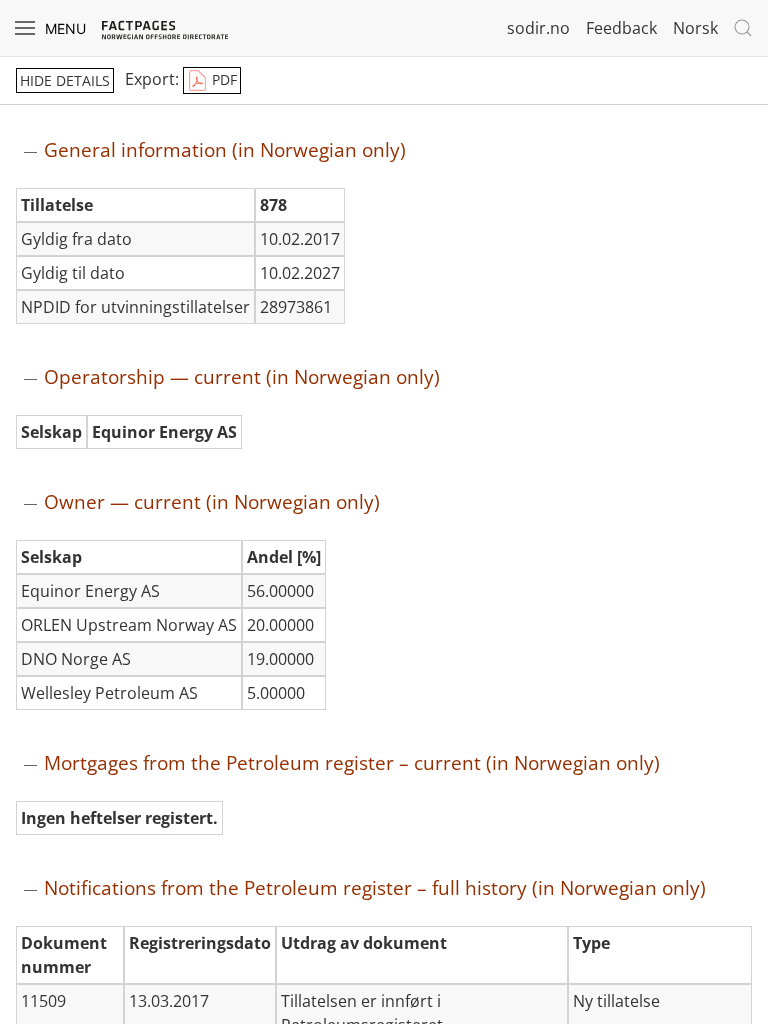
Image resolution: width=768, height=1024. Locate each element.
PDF (222, 79)
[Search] (743, 28)
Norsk (695, 28)
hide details (65, 80)
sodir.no (538, 28)
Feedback (621, 28)
